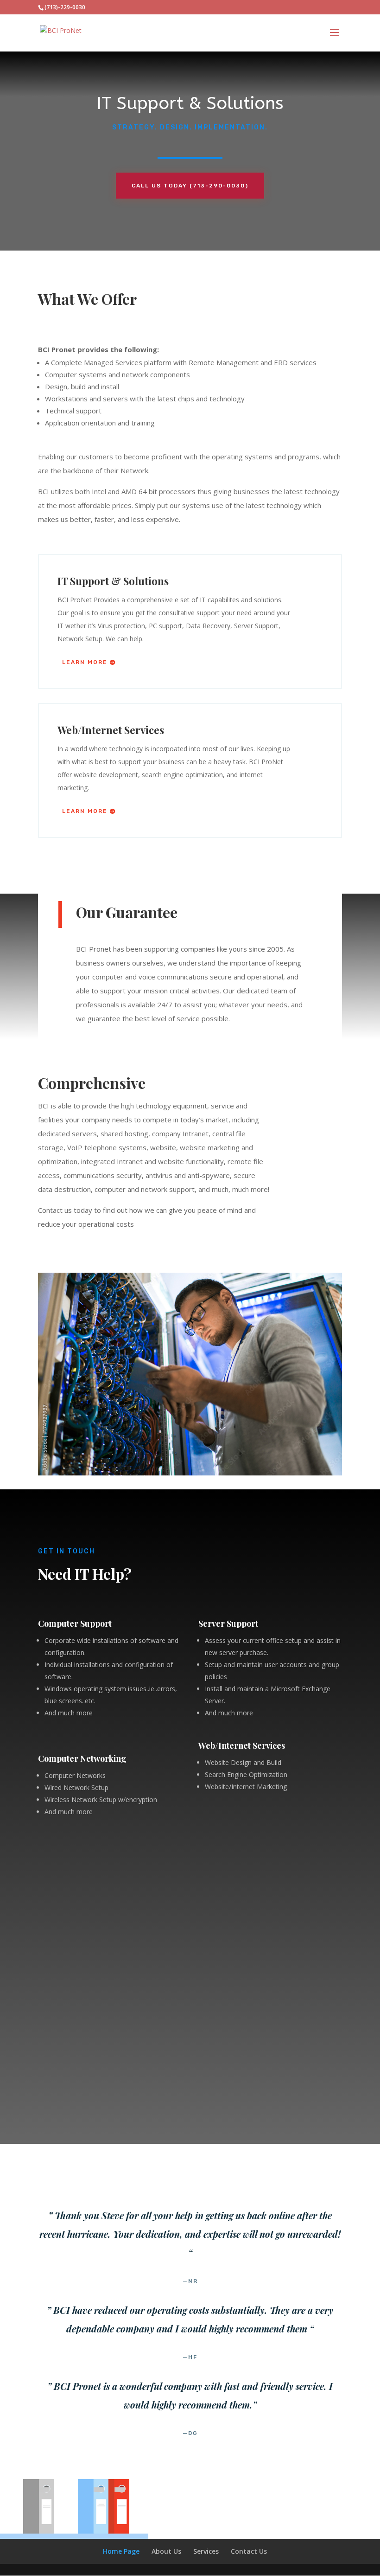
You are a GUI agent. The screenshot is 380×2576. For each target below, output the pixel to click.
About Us (166, 2551)
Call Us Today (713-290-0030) (190, 186)
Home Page (121, 2551)
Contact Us (249, 2551)
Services (206, 2551)
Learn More (85, 662)
